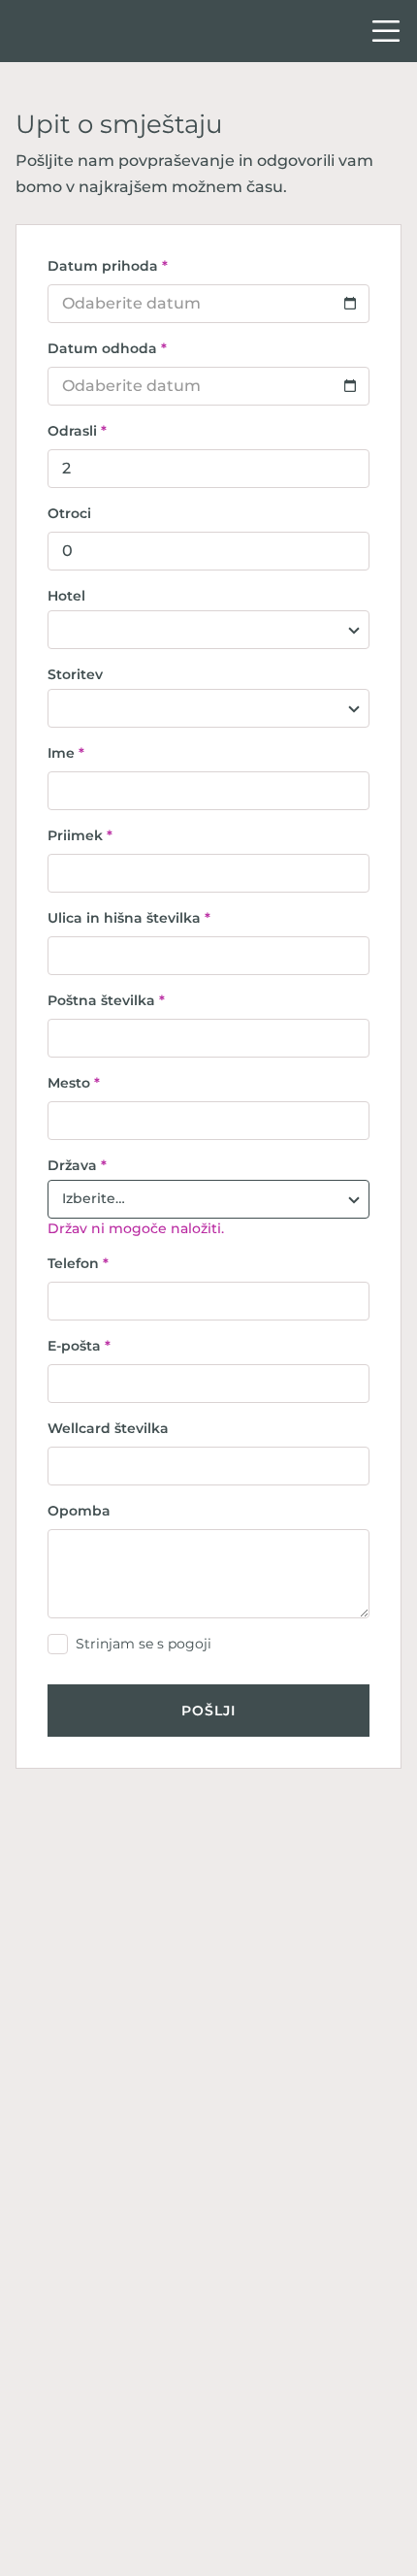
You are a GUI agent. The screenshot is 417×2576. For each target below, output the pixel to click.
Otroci (69, 513)
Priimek (80, 835)
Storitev (75, 674)
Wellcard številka (108, 1428)
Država (77, 1165)
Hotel (66, 596)
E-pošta (79, 1346)
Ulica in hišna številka (129, 918)
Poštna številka (106, 1000)
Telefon (78, 1263)
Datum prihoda (108, 266)
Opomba (79, 1511)
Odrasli (77, 431)
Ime (66, 753)
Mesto (74, 1083)
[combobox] (208, 630)
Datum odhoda (107, 348)
